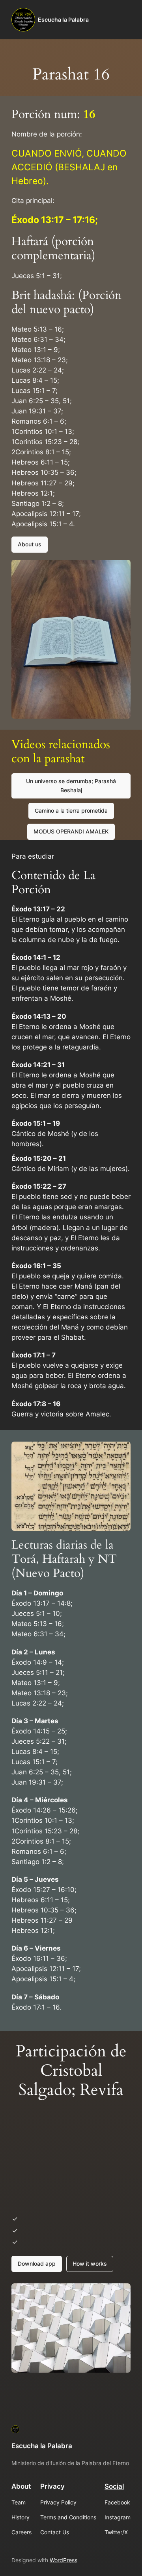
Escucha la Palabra (63, 19)
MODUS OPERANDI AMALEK (71, 831)
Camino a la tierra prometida (71, 810)
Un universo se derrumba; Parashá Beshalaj (71, 785)
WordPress (64, 2560)
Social (114, 2486)
